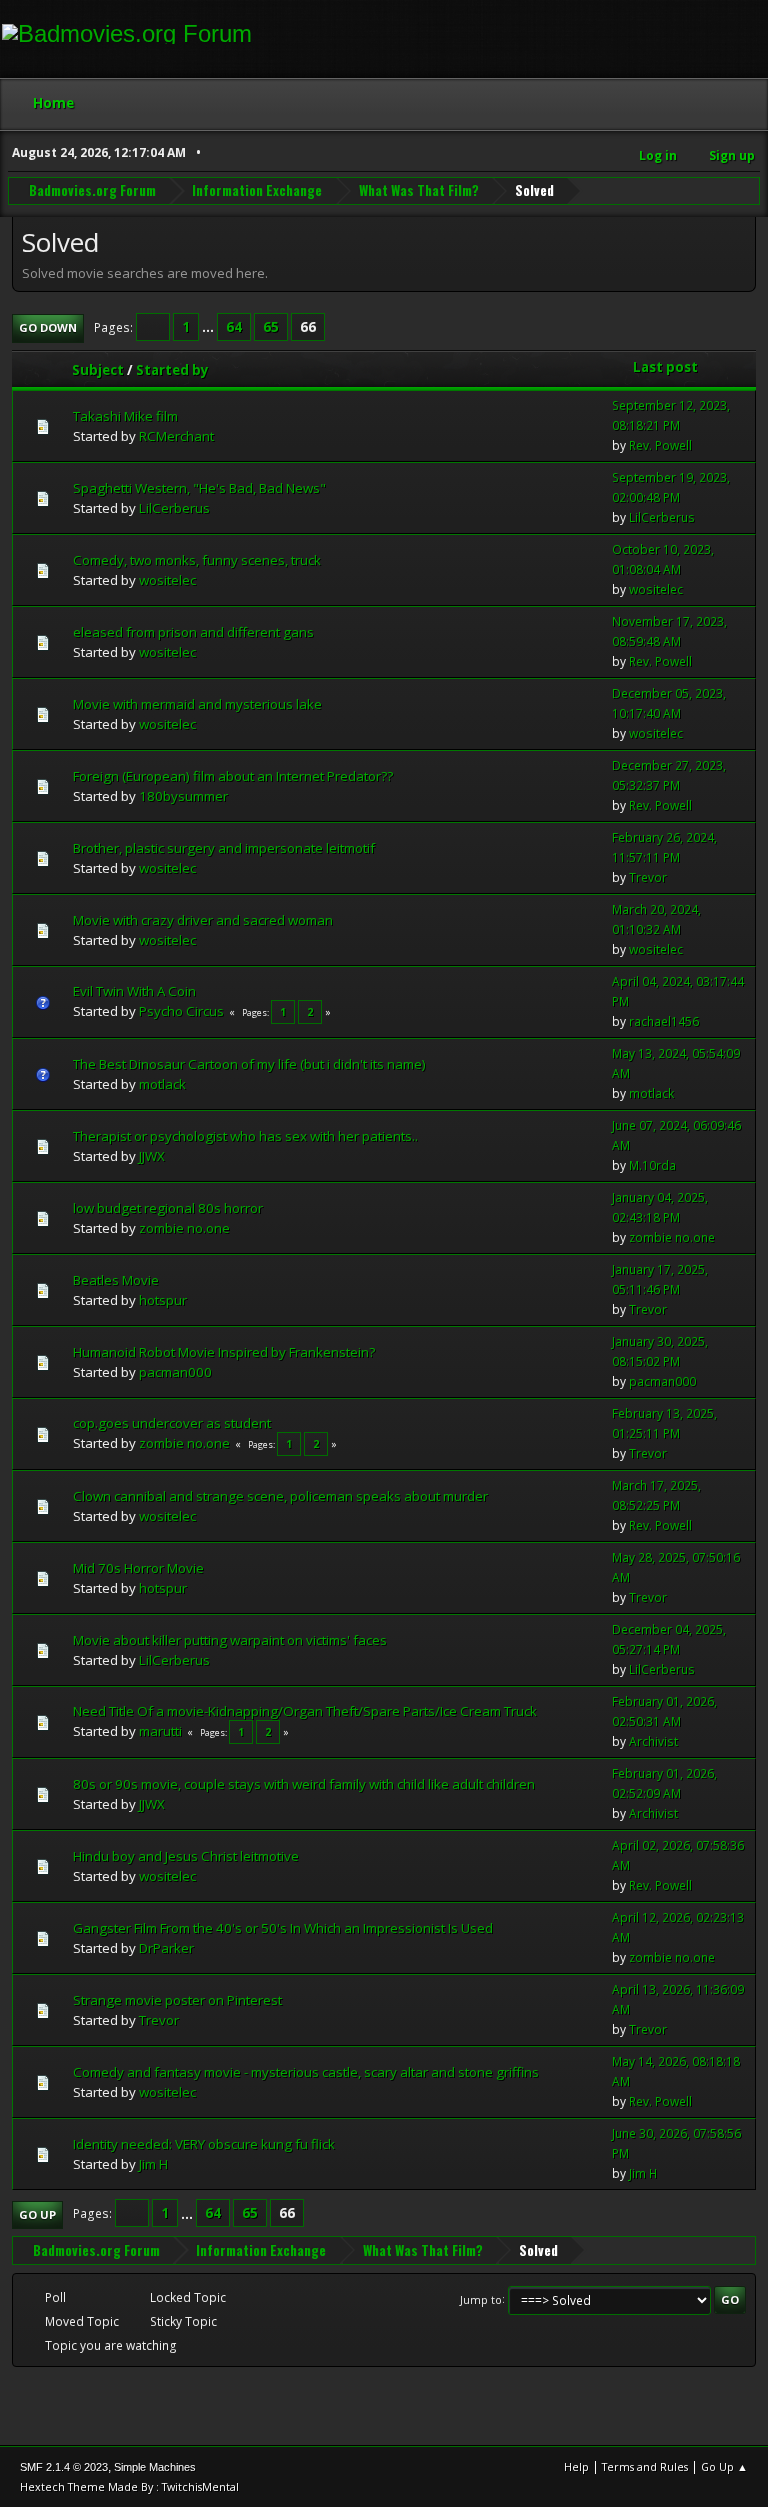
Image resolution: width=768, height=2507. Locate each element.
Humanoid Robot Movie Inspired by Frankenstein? (224, 1352)
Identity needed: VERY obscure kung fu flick (204, 2144)
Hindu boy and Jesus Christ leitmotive (186, 1856)
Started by (172, 370)
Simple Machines (155, 2467)
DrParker (166, 1948)
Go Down (48, 327)
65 (271, 327)
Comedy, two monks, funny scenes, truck (197, 560)
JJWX (152, 1156)
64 (234, 327)
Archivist (653, 1741)
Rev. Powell (660, 445)
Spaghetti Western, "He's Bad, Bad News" (199, 488)
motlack (162, 1084)
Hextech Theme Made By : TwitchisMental (129, 2486)
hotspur (163, 1300)
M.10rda (652, 1165)
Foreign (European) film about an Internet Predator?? (233, 776)
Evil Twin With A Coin (134, 991)
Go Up (37, 2214)
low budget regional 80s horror (168, 1208)
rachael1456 (664, 1021)
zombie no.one (184, 1228)
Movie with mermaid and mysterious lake (197, 704)
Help (576, 2466)
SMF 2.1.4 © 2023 (64, 2467)
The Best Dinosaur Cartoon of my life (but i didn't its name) (249, 1064)
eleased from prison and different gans (193, 632)
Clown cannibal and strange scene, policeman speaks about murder (280, 1496)
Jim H (153, 2164)
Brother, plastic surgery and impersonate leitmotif (224, 848)
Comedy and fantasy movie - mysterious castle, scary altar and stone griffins (306, 2072)
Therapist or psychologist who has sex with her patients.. (245, 1136)
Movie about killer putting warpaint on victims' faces (230, 1640)
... (209, 327)
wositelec (167, 580)
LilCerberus (174, 508)
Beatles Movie (116, 1280)
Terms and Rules (645, 2466)
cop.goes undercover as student (172, 1423)
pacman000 (175, 1372)
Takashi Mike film (125, 416)
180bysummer (183, 796)
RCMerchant (176, 436)
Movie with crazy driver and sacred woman (203, 920)
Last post (665, 367)
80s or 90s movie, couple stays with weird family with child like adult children (304, 1784)
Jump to (481, 2298)
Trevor (648, 877)
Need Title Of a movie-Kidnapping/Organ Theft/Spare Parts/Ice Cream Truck (305, 1711)
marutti (160, 1731)
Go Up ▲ (724, 2466)
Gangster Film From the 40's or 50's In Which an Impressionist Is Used (283, 1928)
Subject (98, 370)
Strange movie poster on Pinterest (177, 2000)
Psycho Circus (181, 1011)
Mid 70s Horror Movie (138, 1568)
